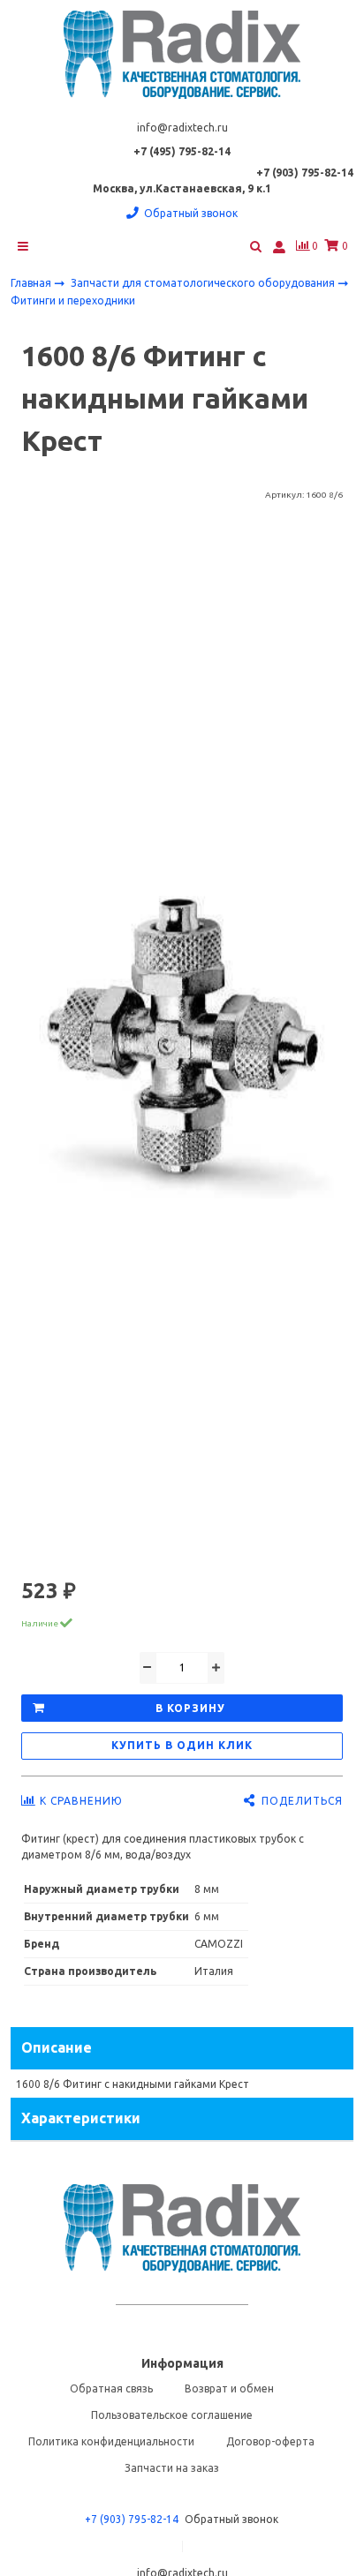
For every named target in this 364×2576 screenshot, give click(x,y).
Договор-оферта (270, 2441)
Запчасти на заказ (172, 2468)
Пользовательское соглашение (172, 2415)
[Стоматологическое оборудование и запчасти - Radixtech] (182, 55)
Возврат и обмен (229, 2388)
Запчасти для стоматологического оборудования (204, 283)
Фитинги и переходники (73, 300)
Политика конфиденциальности (111, 2441)
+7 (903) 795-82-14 (132, 2519)
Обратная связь (111, 2388)
